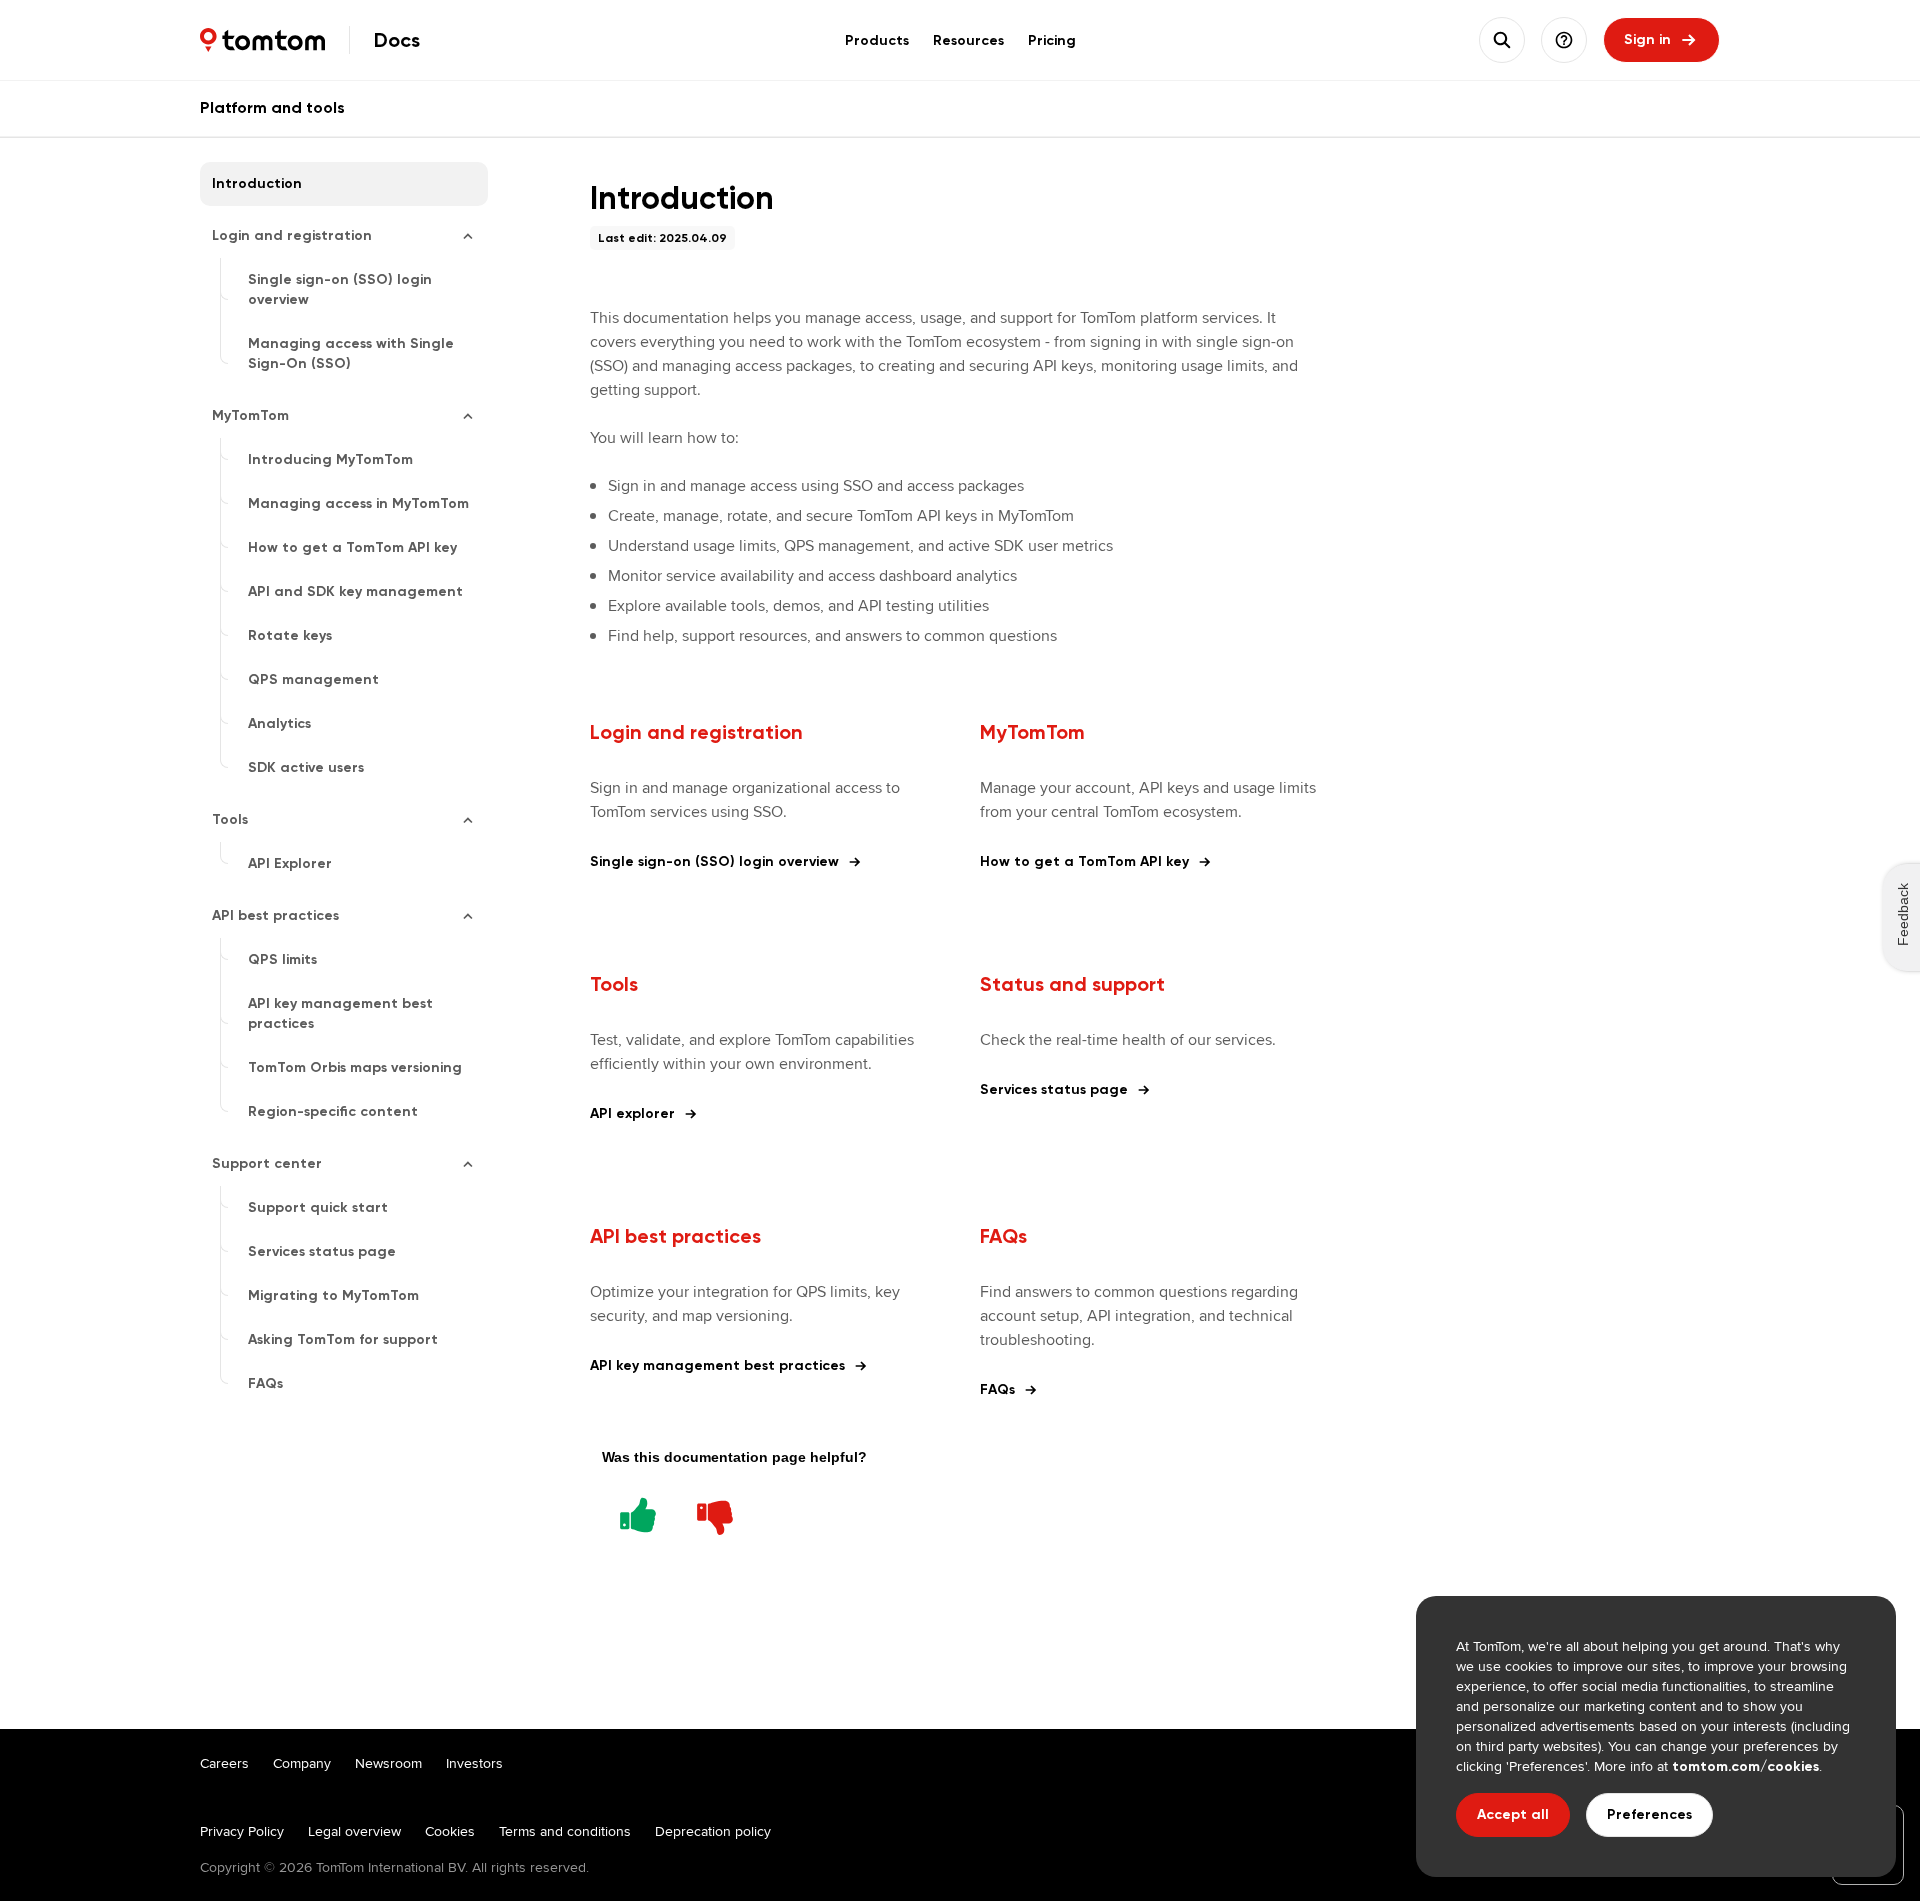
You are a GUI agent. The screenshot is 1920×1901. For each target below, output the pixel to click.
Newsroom (388, 1763)
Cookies (450, 1831)
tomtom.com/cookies (1745, 1766)
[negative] (715, 1512)
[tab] (877, 40)
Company (302, 1763)
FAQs (997, 1389)
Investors (474, 1763)
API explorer (632, 1113)
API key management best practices (717, 1365)
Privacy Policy (242, 1831)
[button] (1564, 40)
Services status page (1054, 1089)
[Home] (262, 40)
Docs (397, 40)
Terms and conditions (565, 1831)
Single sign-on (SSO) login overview (714, 861)
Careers (224, 1763)
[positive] (638, 1512)
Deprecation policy (713, 1831)
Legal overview (354, 1831)
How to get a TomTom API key (1084, 861)
